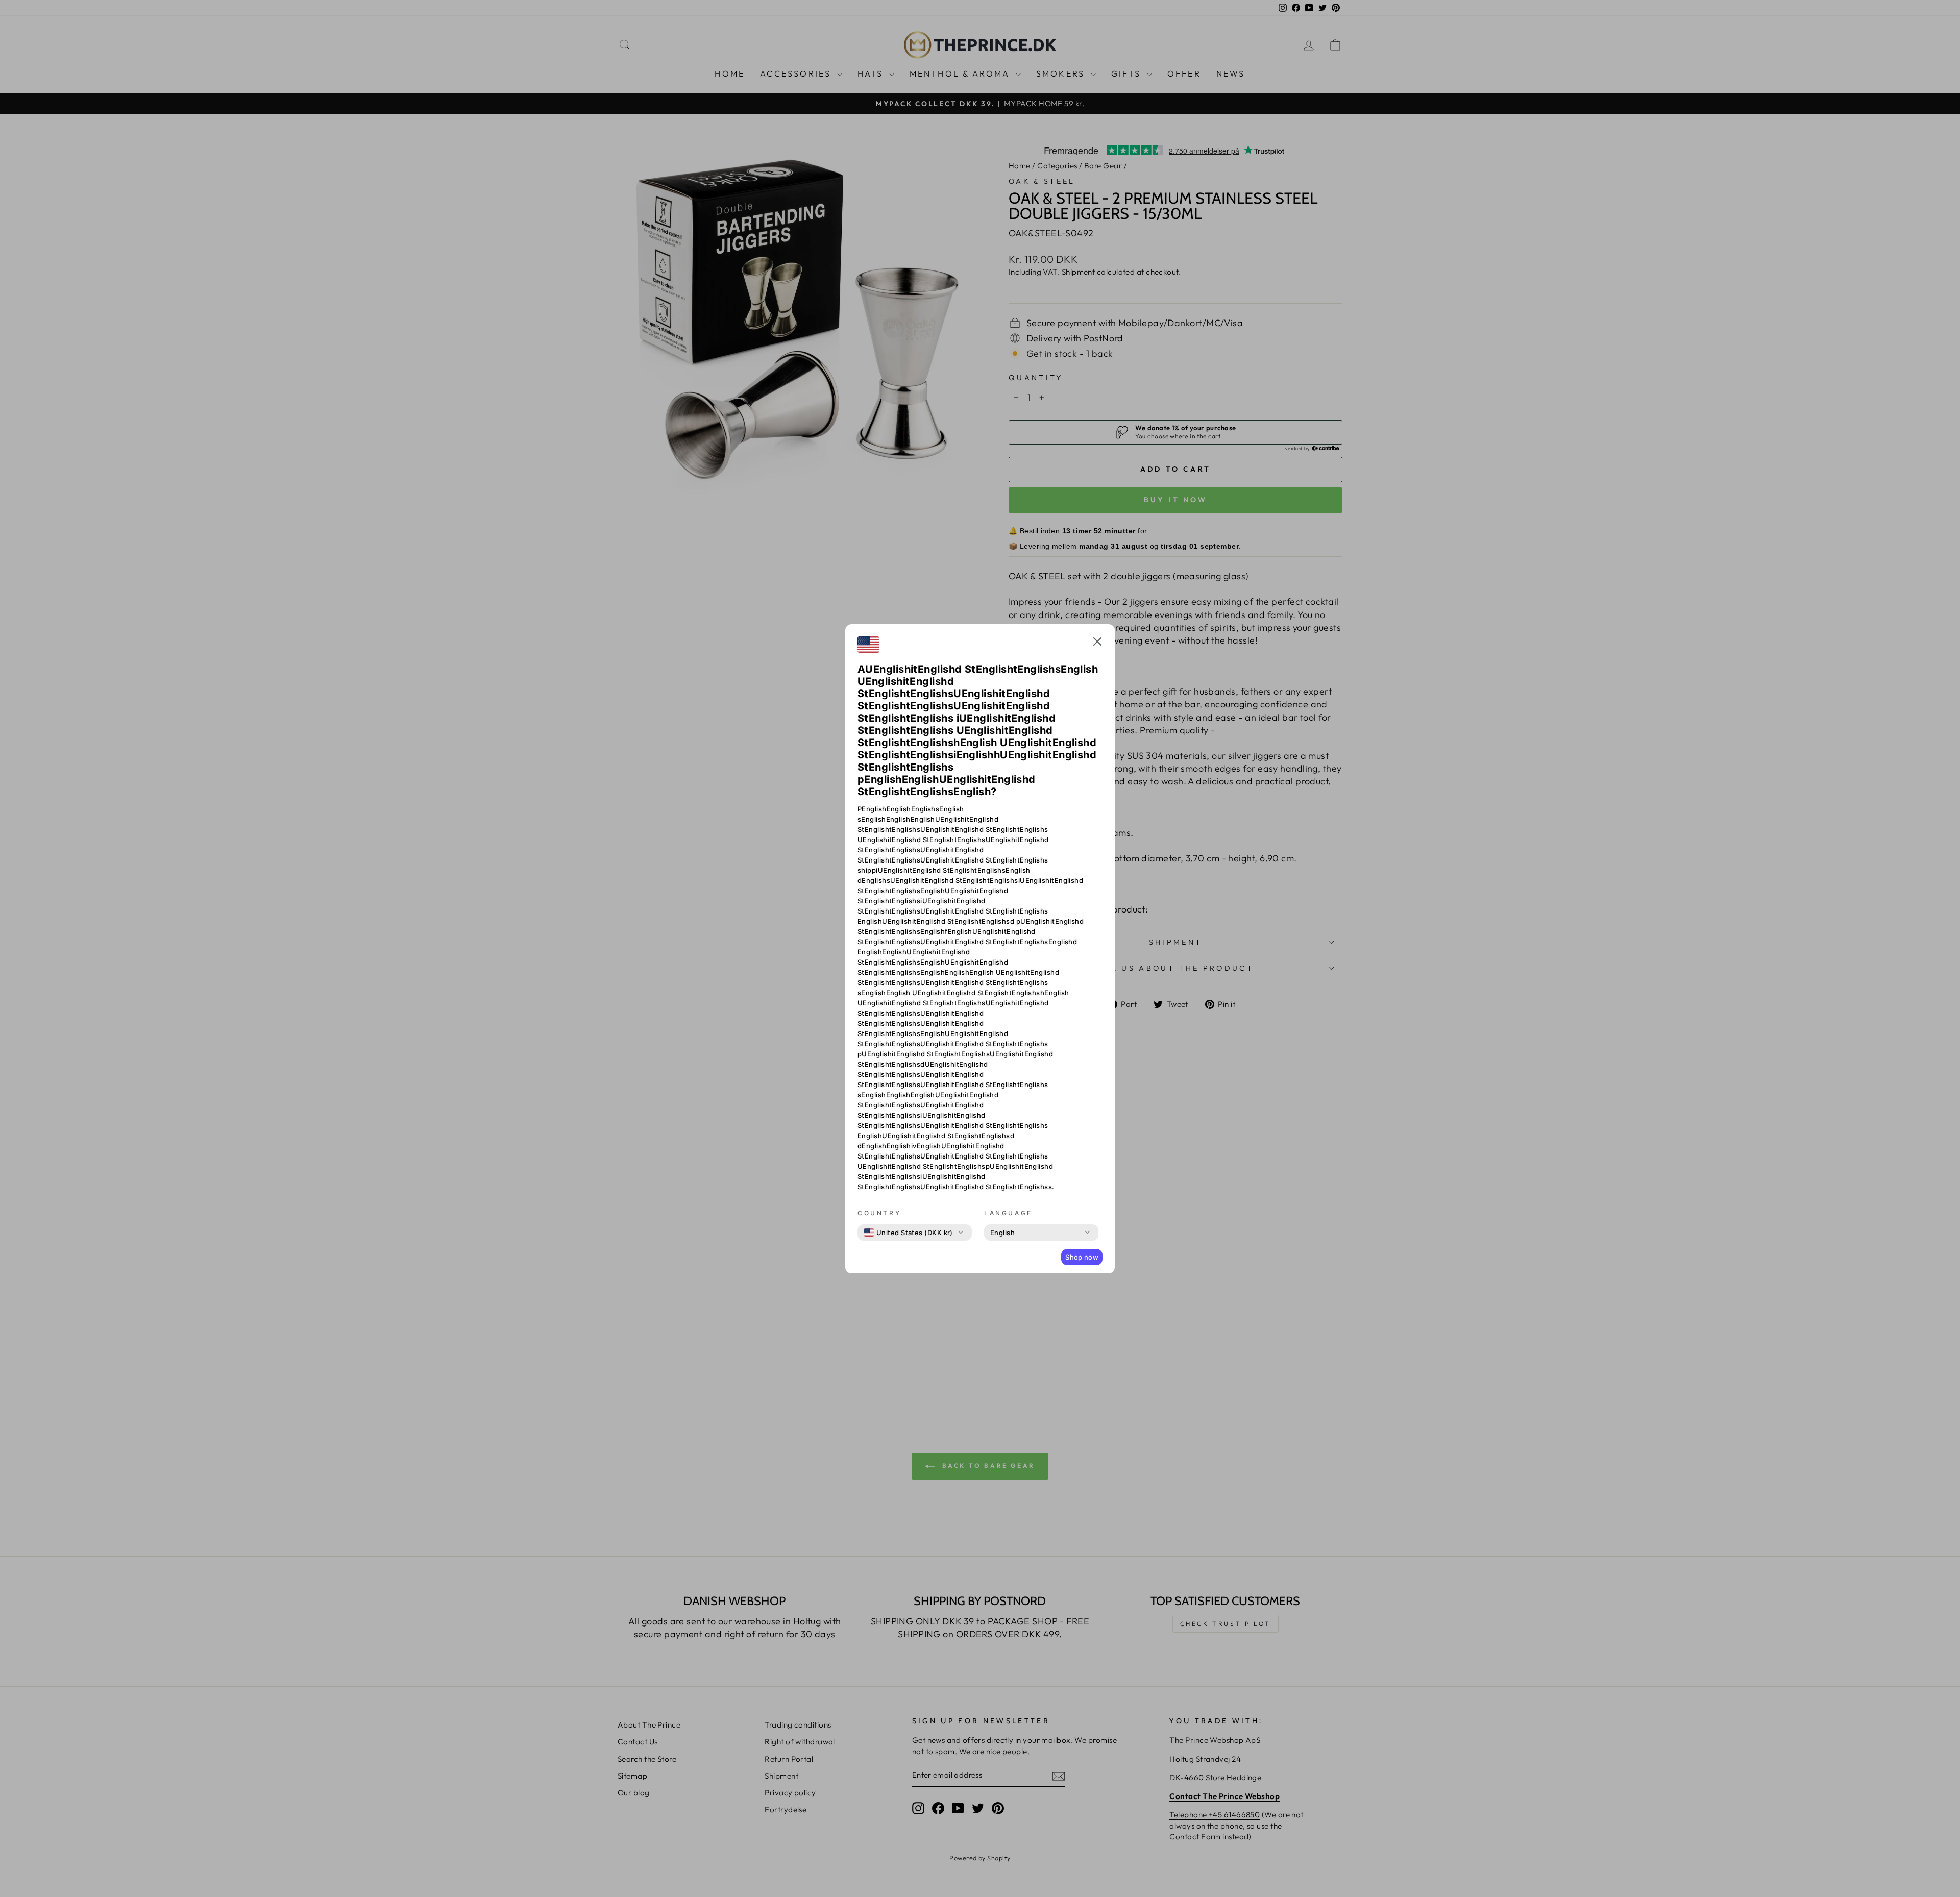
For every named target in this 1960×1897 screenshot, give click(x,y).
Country (879, 1213)
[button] (1097, 643)
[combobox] (908, 1233)
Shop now (1082, 1257)
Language (1008, 1213)
